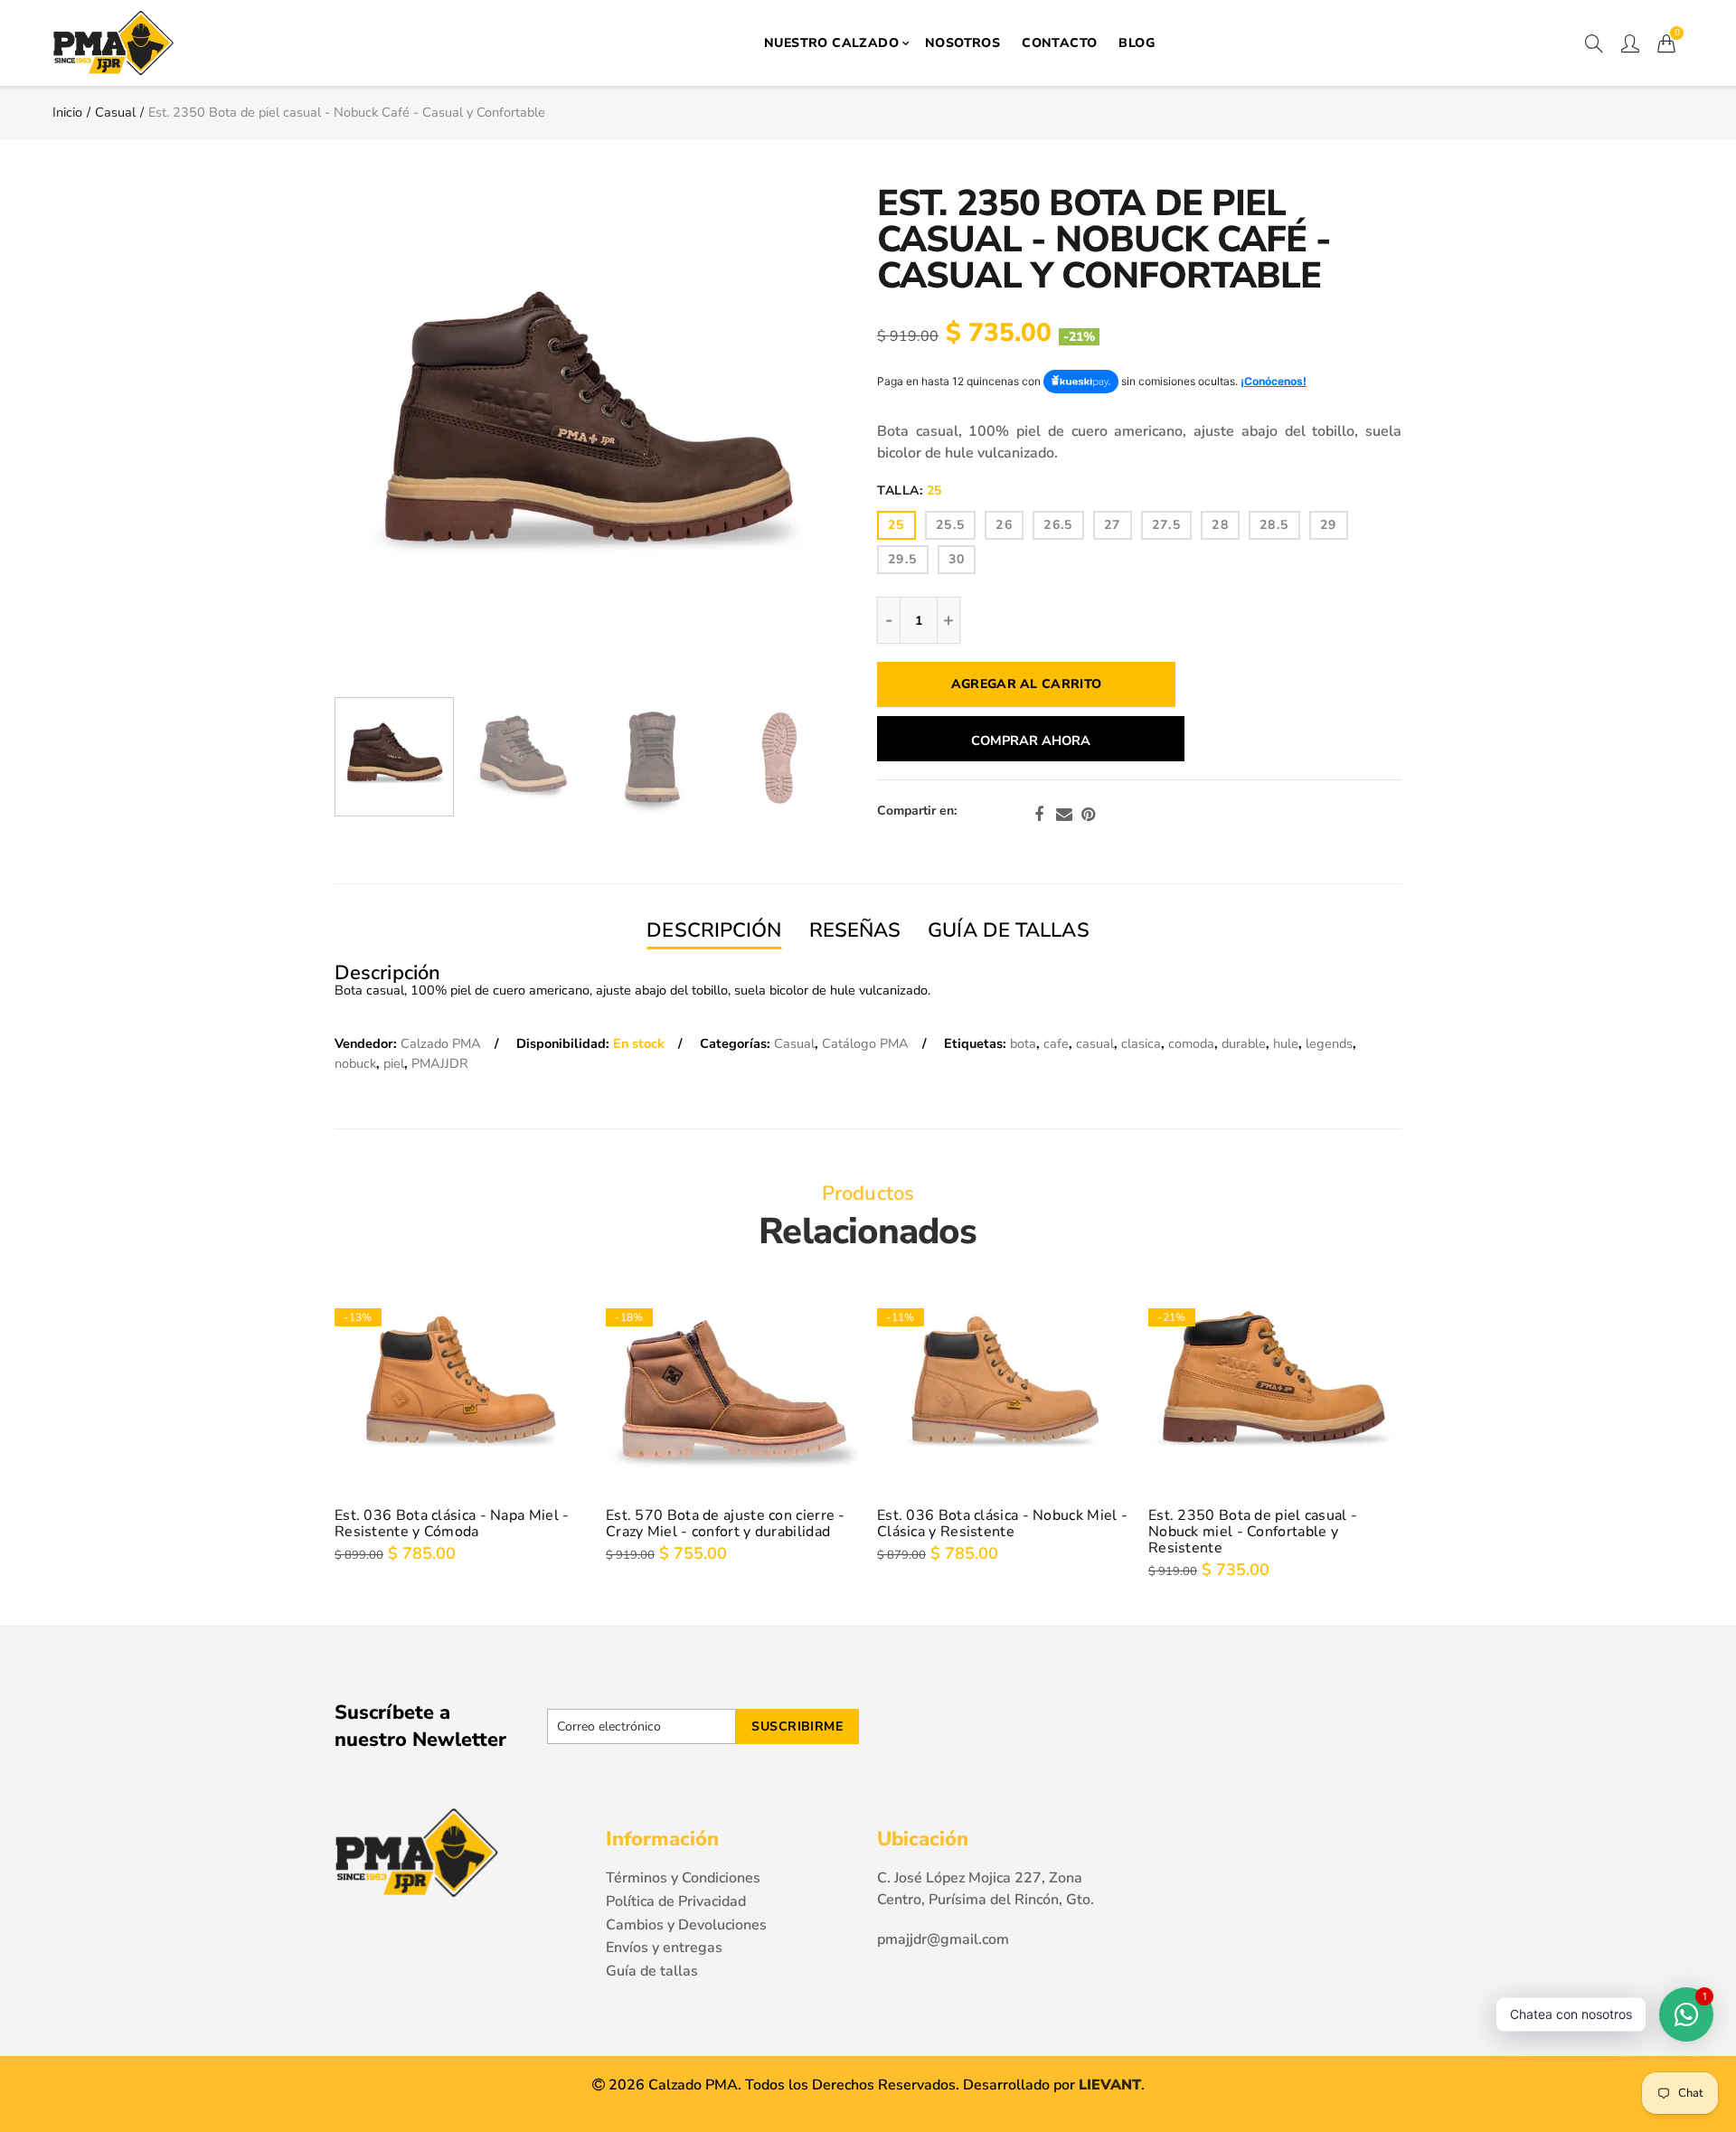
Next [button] (771, 437)
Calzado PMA (441, 1043)
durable (1244, 1043)
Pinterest (1088, 815)
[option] (586, 437)
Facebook (1039, 815)
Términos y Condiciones (683, 1878)
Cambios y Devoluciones (686, 1925)
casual (1095, 1043)
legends (1329, 1043)
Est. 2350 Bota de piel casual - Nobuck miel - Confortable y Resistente (1253, 1532)
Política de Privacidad (676, 1901)
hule (1286, 1043)
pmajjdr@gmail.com (943, 1939)
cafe (1056, 1043)
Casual (115, 112)
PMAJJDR (440, 1063)
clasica (1141, 1043)
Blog (1137, 43)
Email (1064, 815)
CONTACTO (1059, 43)
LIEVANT (1110, 2085)
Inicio (67, 112)
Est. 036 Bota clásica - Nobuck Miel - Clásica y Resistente (1002, 1524)
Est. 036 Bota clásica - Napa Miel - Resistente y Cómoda (452, 1524)
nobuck (355, 1063)
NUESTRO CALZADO (831, 43)
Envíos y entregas (664, 1948)
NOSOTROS (962, 43)
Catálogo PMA (865, 1043)
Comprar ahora (1031, 741)
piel (394, 1063)
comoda (1191, 1043)
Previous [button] (401, 437)
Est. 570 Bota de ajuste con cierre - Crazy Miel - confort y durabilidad (726, 1524)
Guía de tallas (652, 1971)
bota (1023, 1043)
